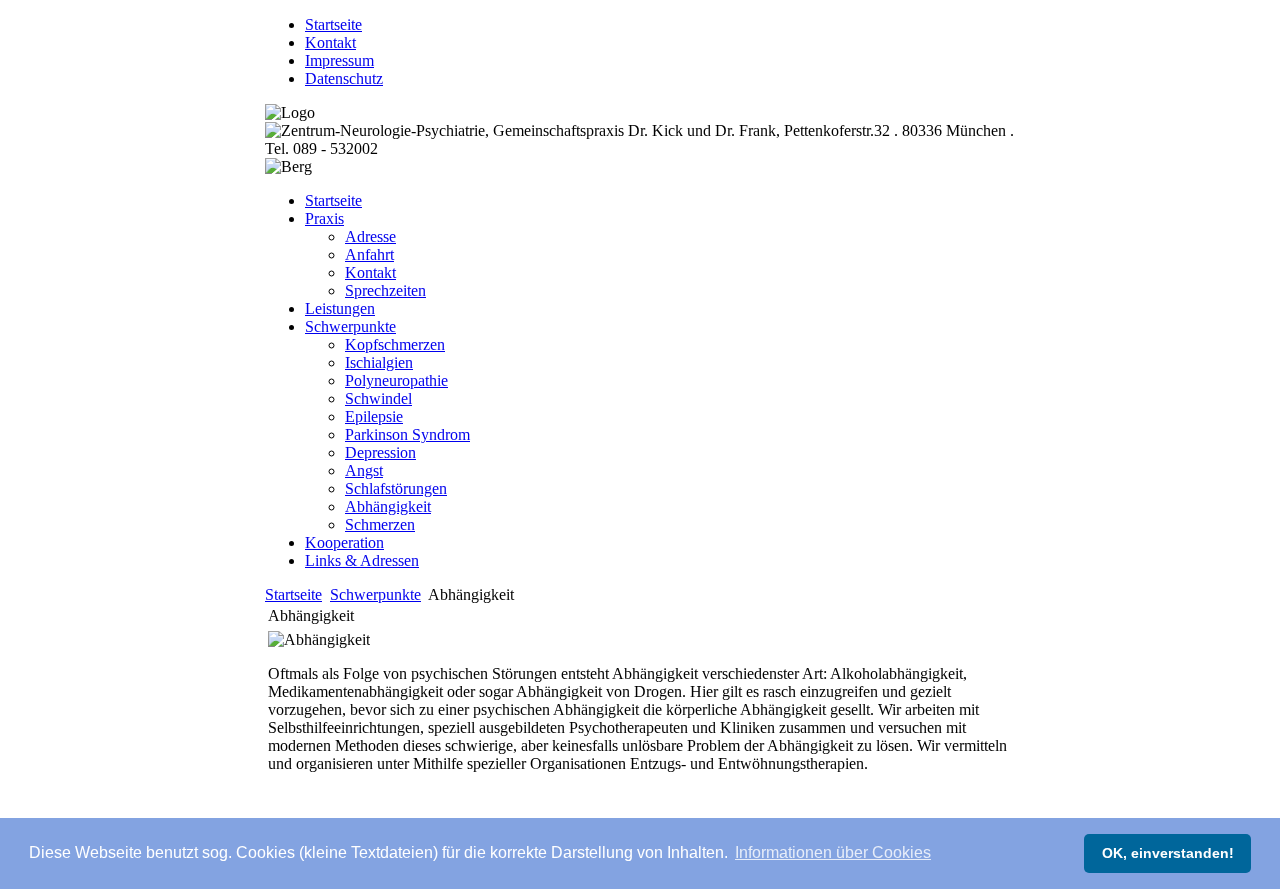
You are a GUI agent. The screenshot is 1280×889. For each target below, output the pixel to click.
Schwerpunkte (375, 594)
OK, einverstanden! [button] (1168, 853)
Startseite (293, 594)
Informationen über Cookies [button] (833, 852)
